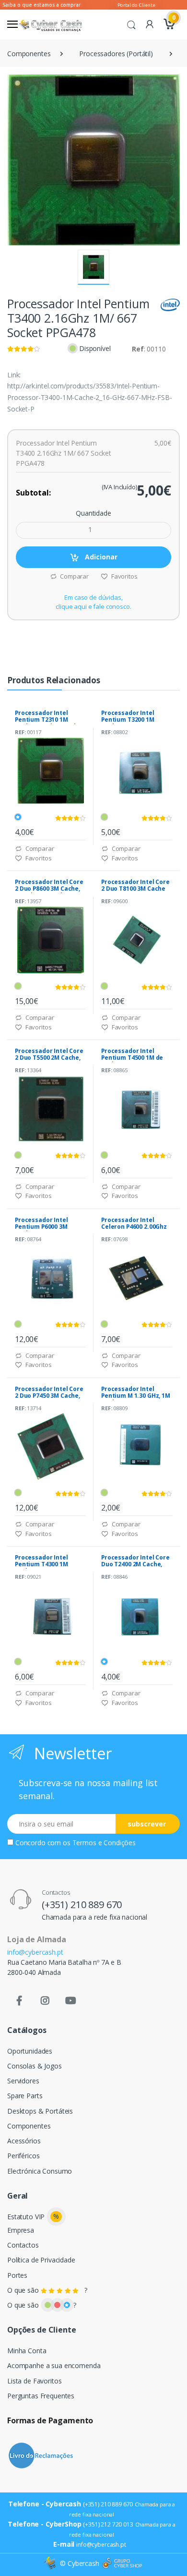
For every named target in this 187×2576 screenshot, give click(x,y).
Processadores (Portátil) (116, 54)
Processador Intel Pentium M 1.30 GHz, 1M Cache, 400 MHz (136, 1396)
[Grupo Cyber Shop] (122, 2564)
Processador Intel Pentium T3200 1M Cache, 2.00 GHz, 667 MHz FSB (130, 723)
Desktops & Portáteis (40, 2111)
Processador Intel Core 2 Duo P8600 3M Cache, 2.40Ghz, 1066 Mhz (49, 889)
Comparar (74, 576)
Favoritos (123, 576)
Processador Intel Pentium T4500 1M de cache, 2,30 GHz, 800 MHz (132, 1061)
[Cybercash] (51, 2563)
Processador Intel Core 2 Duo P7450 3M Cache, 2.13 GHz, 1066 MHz (49, 1396)
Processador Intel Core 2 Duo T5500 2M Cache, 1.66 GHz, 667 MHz (49, 1058)
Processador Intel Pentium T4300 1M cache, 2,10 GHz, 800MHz (50, 1564)
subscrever (147, 1824)
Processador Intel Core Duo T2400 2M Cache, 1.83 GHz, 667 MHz (135, 1564)
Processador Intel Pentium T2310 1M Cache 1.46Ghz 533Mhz (48, 720)
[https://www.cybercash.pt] (50, 25)
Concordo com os (76, 1843)
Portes (17, 2275)
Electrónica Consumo (40, 2171)
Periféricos (23, 2156)
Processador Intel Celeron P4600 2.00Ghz (134, 1223)
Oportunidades (30, 2051)
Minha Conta (27, 2351)
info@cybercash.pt (35, 1952)
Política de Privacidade (41, 2260)
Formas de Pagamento (50, 2420)
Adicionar (100, 557)
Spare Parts (25, 2096)
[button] (131, 24)
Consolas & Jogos (35, 2066)
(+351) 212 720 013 (108, 2524)
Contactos (23, 2245)
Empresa (21, 2230)
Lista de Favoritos (34, 2381)
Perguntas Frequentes (41, 2396)
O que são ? (47, 2290)
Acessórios (24, 2141)
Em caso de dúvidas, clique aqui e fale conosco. (93, 602)
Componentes (29, 54)
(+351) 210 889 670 (82, 1905)
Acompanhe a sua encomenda (54, 2365)
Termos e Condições (104, 1843)
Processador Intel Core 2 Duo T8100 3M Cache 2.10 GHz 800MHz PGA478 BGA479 (135, 892)
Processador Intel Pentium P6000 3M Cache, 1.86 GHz (41, 1227)
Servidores (23, 2081)
